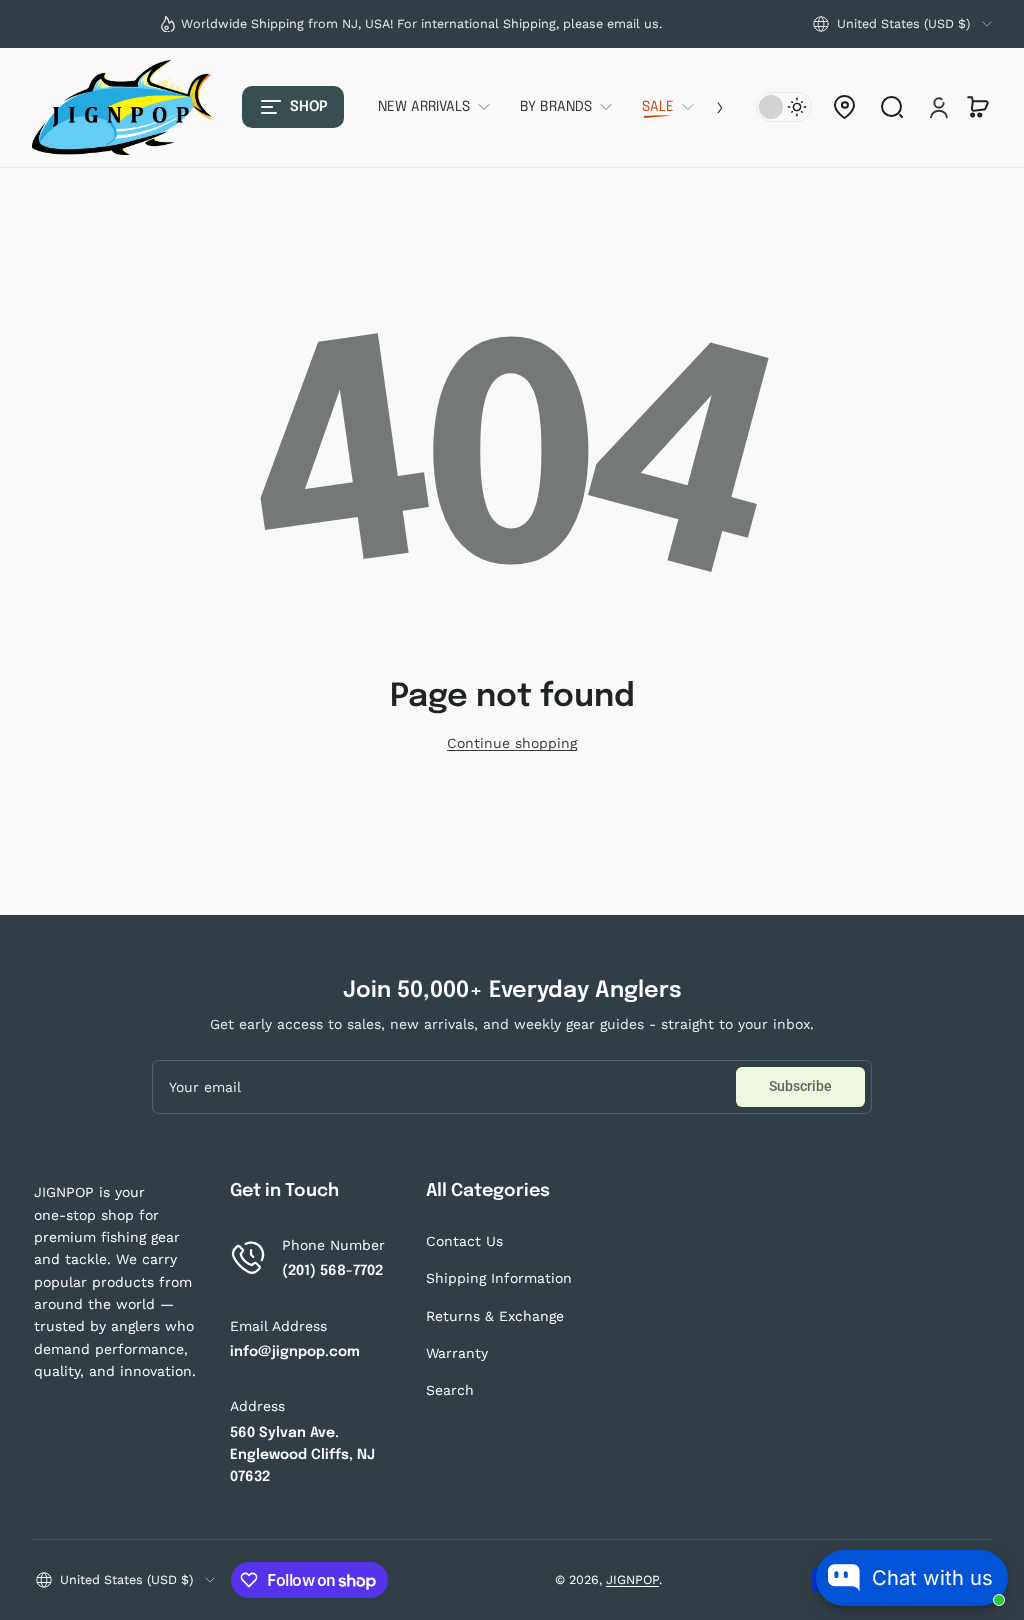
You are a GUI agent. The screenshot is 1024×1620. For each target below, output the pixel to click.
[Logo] (122, 107)
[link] (441, 107)
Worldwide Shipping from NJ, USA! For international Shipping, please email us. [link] (421, 23)
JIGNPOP (632, 1579)
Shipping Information (499, 1278)
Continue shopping (512, 743)
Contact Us (464, 1241)
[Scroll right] (706, 107)
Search (450, 1390)
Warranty (457, 1353)
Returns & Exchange (495, 1316)
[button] (902, 24)
